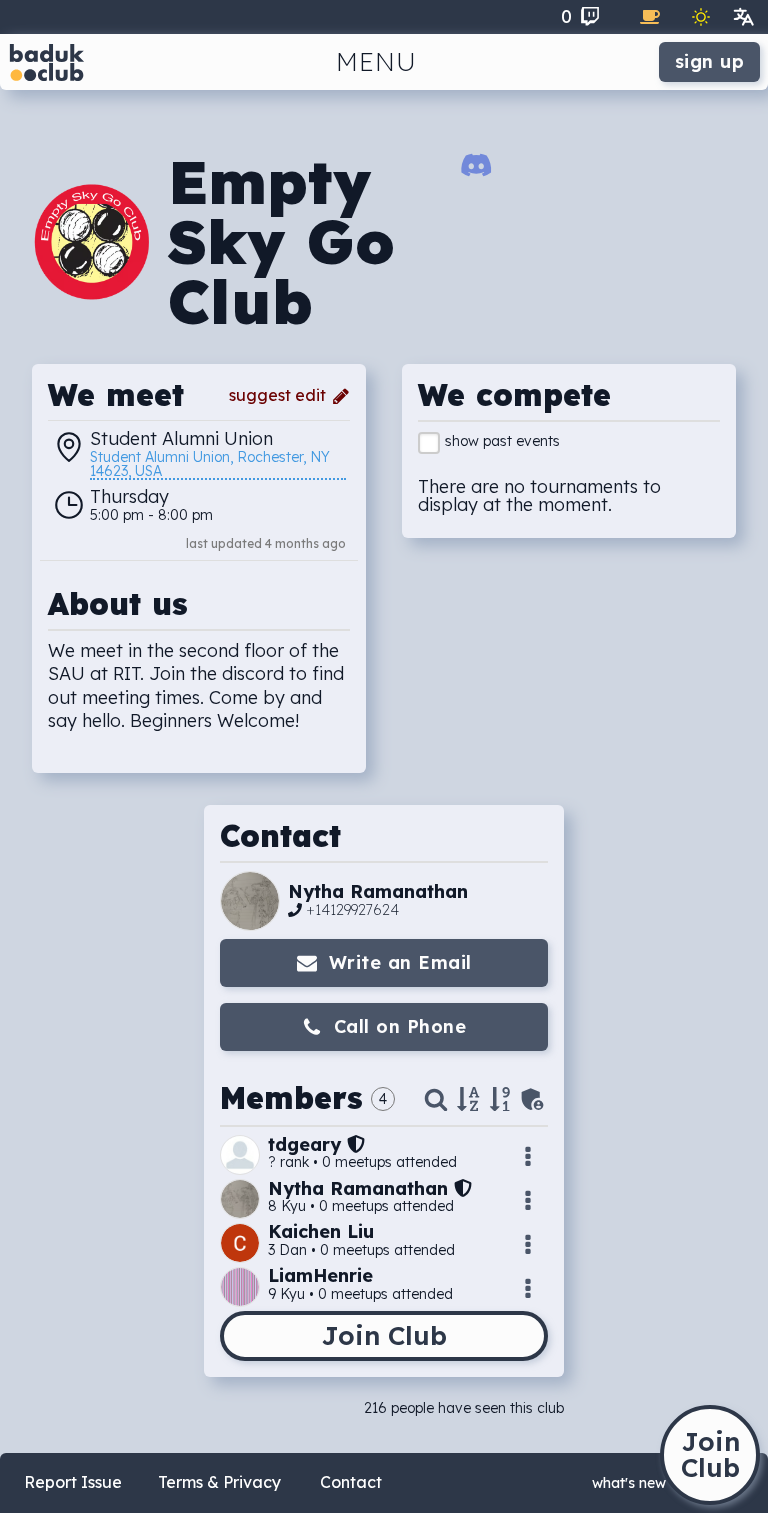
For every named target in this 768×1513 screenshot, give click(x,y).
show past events (502, 441)
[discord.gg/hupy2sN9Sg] (476, 169)
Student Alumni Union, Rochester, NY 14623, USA (212, 465)
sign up (710, 61)
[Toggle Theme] (701, 17)
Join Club (384, 1335)
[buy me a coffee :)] (650, 17)
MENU (376, 61)
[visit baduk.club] (47, 62)
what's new (629, 1483)
